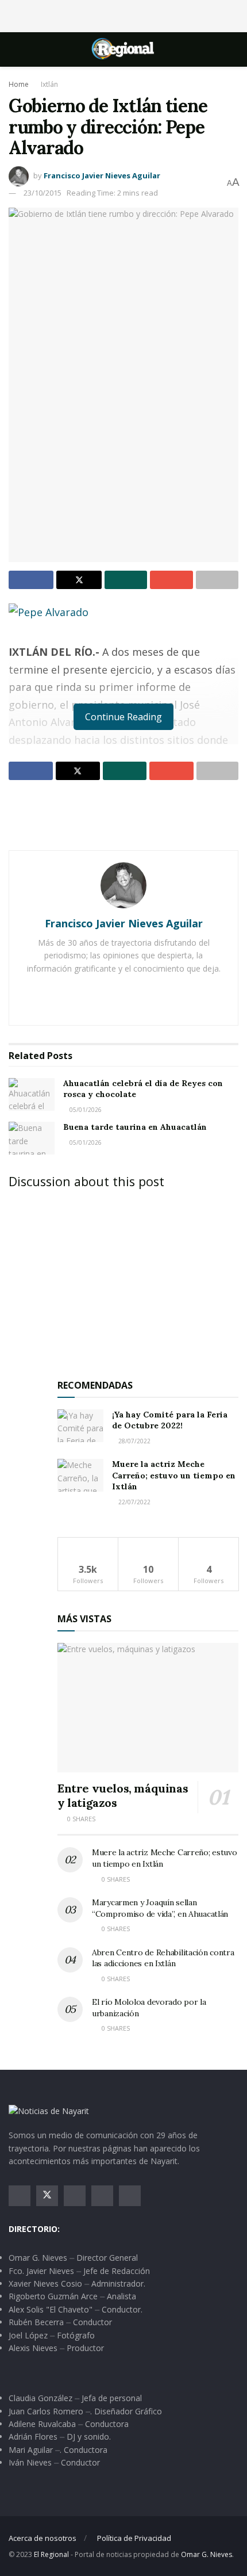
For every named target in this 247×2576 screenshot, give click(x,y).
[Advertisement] (123, 14)
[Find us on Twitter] (47, 2196)
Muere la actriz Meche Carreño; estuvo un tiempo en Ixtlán (174, 1475)
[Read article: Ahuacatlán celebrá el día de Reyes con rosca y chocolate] (32, 1094)
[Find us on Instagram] (75, 2196)
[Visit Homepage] (123, 49)
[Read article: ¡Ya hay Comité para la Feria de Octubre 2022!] (80, 1426)
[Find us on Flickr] (130, 2196)
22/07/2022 (134, 1502)
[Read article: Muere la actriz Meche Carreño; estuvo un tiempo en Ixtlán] (80, 1475)
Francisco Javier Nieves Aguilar (102, 175)
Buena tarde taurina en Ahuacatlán (135, 1127)
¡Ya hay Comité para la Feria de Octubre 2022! (170, 1420)
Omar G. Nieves (207, 2554)
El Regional (51, 2554)
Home (19, 84)
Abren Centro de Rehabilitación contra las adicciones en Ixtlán (163, 1958)
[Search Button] (234, 49)
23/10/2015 (43, 193)
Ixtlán (49, 84)
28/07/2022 (134, 1441)
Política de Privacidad (134, 2538)
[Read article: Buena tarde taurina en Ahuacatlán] (32, 1138)
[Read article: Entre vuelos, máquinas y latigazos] (148, 1708)
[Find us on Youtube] (102, 2196)
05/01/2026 (85, 1110)
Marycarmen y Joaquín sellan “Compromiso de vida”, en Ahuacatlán (160, 1908)
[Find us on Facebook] (20, 2196)
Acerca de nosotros (43, 2538)
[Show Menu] (13, 49)
